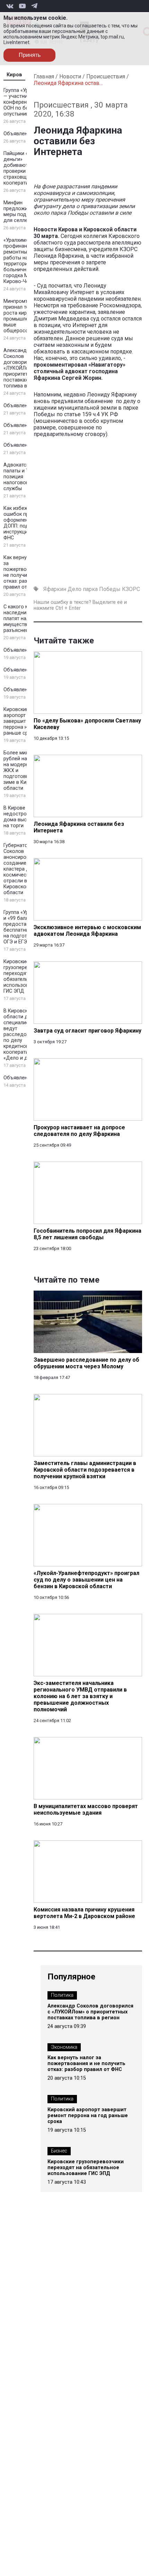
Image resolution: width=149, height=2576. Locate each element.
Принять (30, 55)
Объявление (18, 134)
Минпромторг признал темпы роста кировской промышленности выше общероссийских (24, 316)
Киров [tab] (14, 75)
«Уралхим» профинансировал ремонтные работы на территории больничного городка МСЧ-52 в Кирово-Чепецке (25, 261)
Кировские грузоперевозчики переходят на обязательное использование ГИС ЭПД (25, 976)
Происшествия (106, 76)
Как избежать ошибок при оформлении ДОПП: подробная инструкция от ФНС (25, 523)
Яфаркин (55, 589)
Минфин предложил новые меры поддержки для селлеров (25, 212)
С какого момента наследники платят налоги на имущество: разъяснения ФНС (25, 619)
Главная (44, 76)
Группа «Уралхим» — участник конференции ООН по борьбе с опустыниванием (24, 102)
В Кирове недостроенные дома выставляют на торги (25, 817)
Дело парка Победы (94, 589)
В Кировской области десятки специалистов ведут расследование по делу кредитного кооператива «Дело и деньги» (24, 1034)
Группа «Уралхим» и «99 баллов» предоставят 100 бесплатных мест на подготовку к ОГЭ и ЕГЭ (24, 927)
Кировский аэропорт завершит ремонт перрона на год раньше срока (24, 721)
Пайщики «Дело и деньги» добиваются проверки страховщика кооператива (24, 168)
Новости (70, 76)
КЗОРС (131, 589)
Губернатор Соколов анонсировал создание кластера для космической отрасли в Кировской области (19, 869)
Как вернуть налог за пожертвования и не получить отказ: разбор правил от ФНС (25, 572)
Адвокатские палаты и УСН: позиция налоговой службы (20, 477)
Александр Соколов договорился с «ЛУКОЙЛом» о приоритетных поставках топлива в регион (24, 368)
